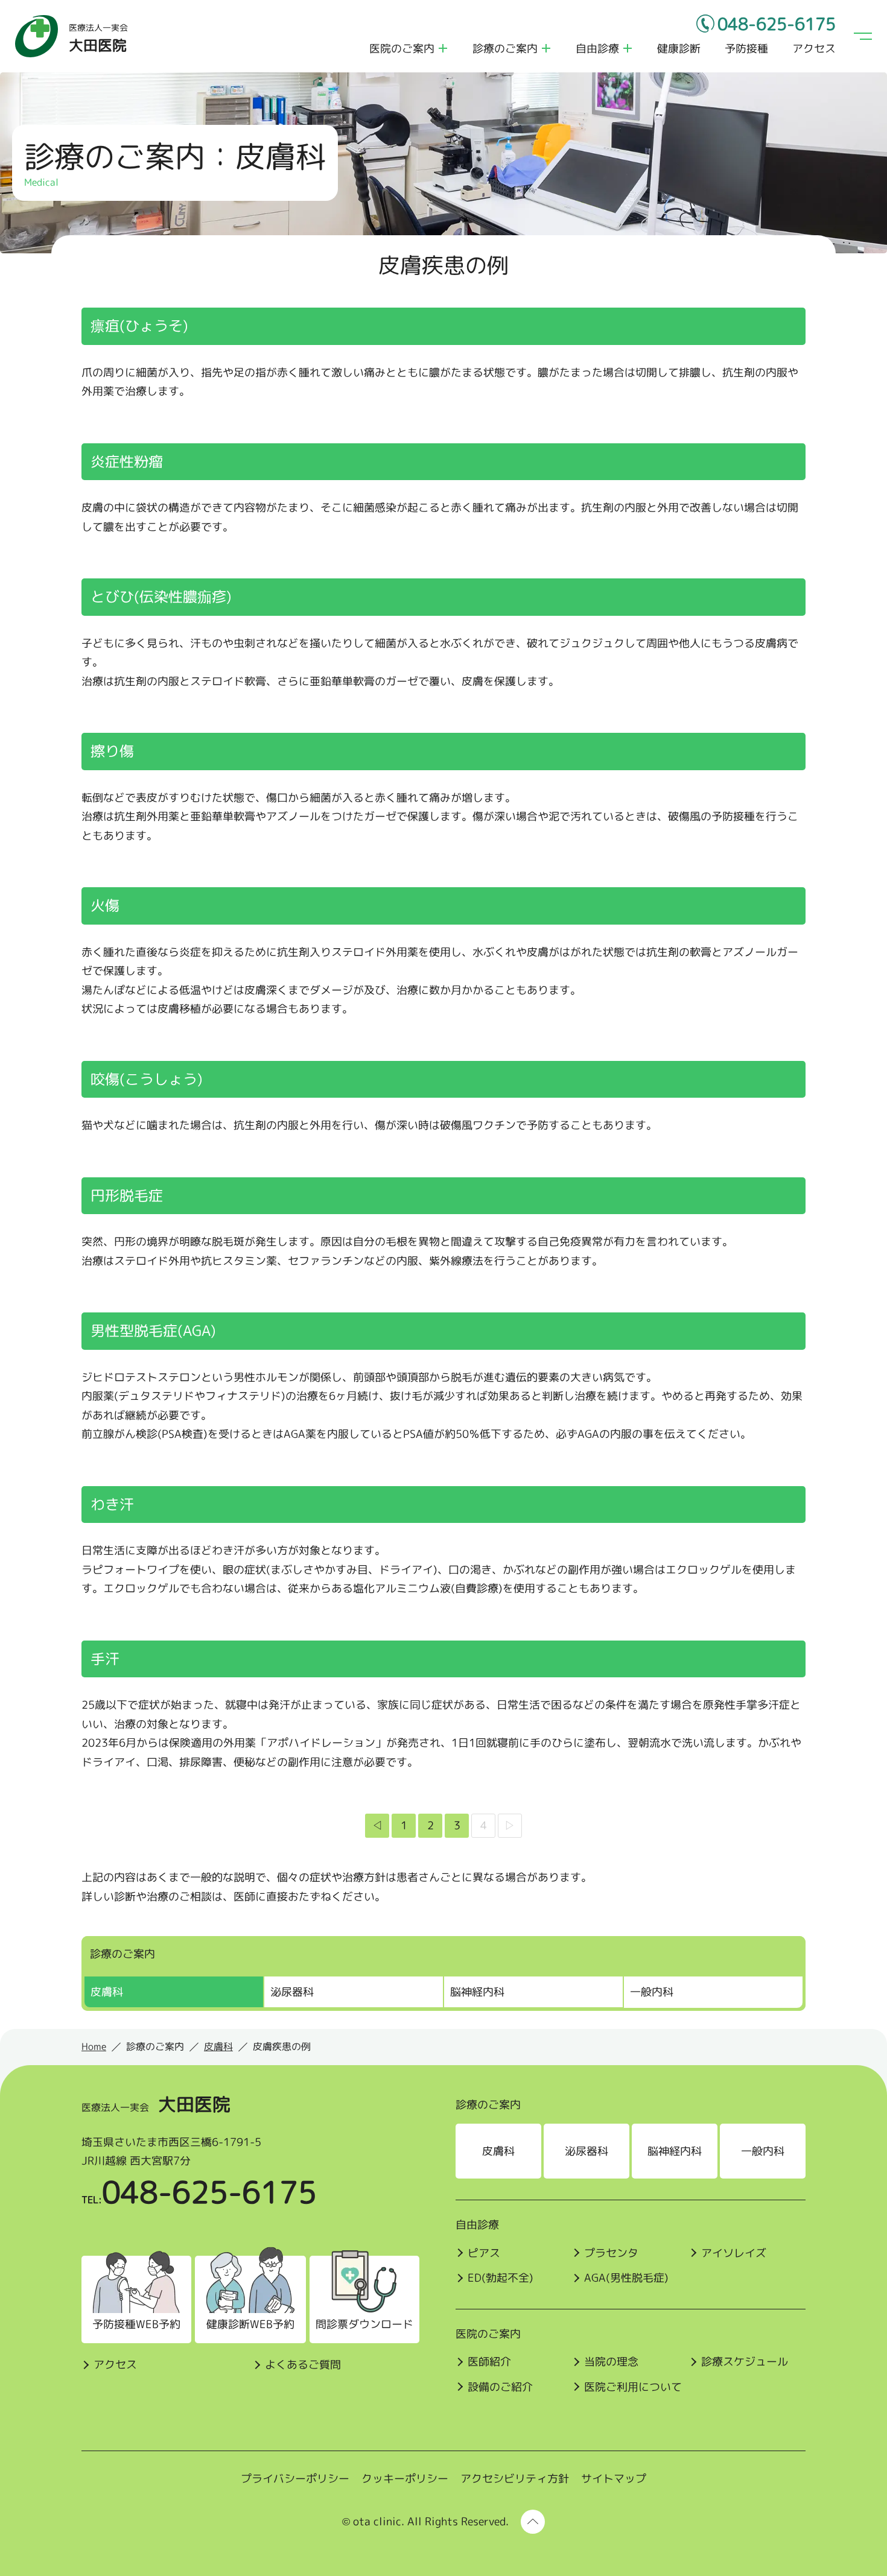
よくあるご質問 (303, 2365)
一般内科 (652, 1992)
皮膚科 (107, 1992)
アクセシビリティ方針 (515, 2479)
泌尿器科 (292, 1992)
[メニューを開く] (863, 36)
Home (94, 2046)
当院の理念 (611, 2362)
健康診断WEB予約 (250, 2324)
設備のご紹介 (500, 2387)
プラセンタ (611, 2253)
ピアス (484, 2253)
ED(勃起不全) (501, 2278)
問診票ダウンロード (364, 2324)
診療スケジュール (745, 2362)
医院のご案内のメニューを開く (443, 48)
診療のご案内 (505, 49)
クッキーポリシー (405, 2479)
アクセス (814, 49)
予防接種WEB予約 (136, 2324)
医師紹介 (489, 2362)
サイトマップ (614, 2479)
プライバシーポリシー (295, 2479)
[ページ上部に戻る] (533, 2522)
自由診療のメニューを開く (628, 48)
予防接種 (746, 49)
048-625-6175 (777, 24)
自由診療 (597, 49)
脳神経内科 (477, 1992)
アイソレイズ (734, 2253)
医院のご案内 (402, 49)
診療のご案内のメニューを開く (546, 48)
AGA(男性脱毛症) (626, 2278)
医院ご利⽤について (633, 2387)
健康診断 (679, 49)
